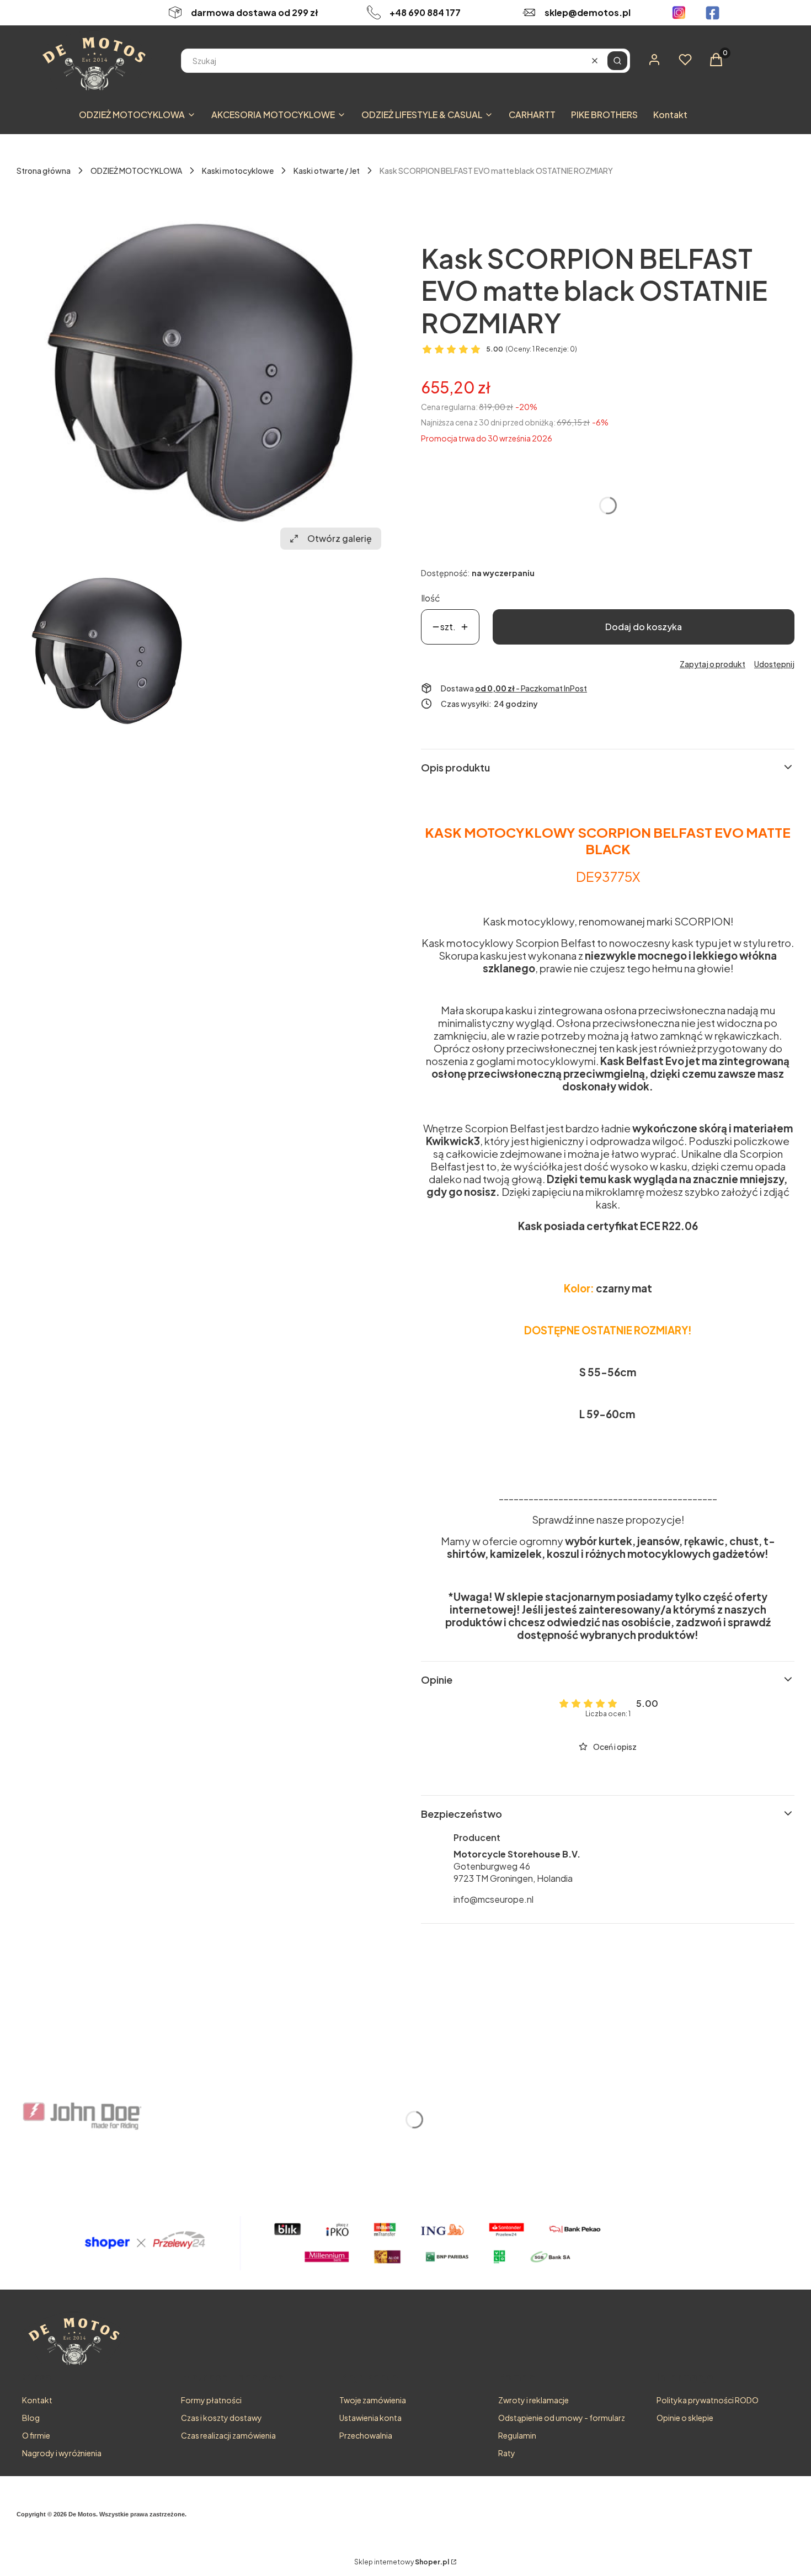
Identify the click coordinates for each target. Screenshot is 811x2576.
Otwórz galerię (340, 538)
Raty (507, 2453)
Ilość (431, 598)
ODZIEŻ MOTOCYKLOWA (136, 171)
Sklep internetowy (402, 2562)
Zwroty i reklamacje (533, 2400)
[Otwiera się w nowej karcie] (679, 13)
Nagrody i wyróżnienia (62, 2453)
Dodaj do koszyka (644, 627)
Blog (31, 2418)
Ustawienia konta (370, 2418)
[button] (617, 61)
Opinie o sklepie (685, 2418)
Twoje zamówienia (373, 2400)
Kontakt (37, 2400)
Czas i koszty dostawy (222, 2418)
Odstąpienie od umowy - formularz (562, 2418)
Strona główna (44, 171)
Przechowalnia (366, 2435)
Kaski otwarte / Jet (327, 171)
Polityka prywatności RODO (708, 2400)
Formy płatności (211, 2400)
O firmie (36, 2435)
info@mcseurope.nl (493, 1899)
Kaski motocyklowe (238, 171)
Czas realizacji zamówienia (228, 2435)
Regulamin (517, 2435)
